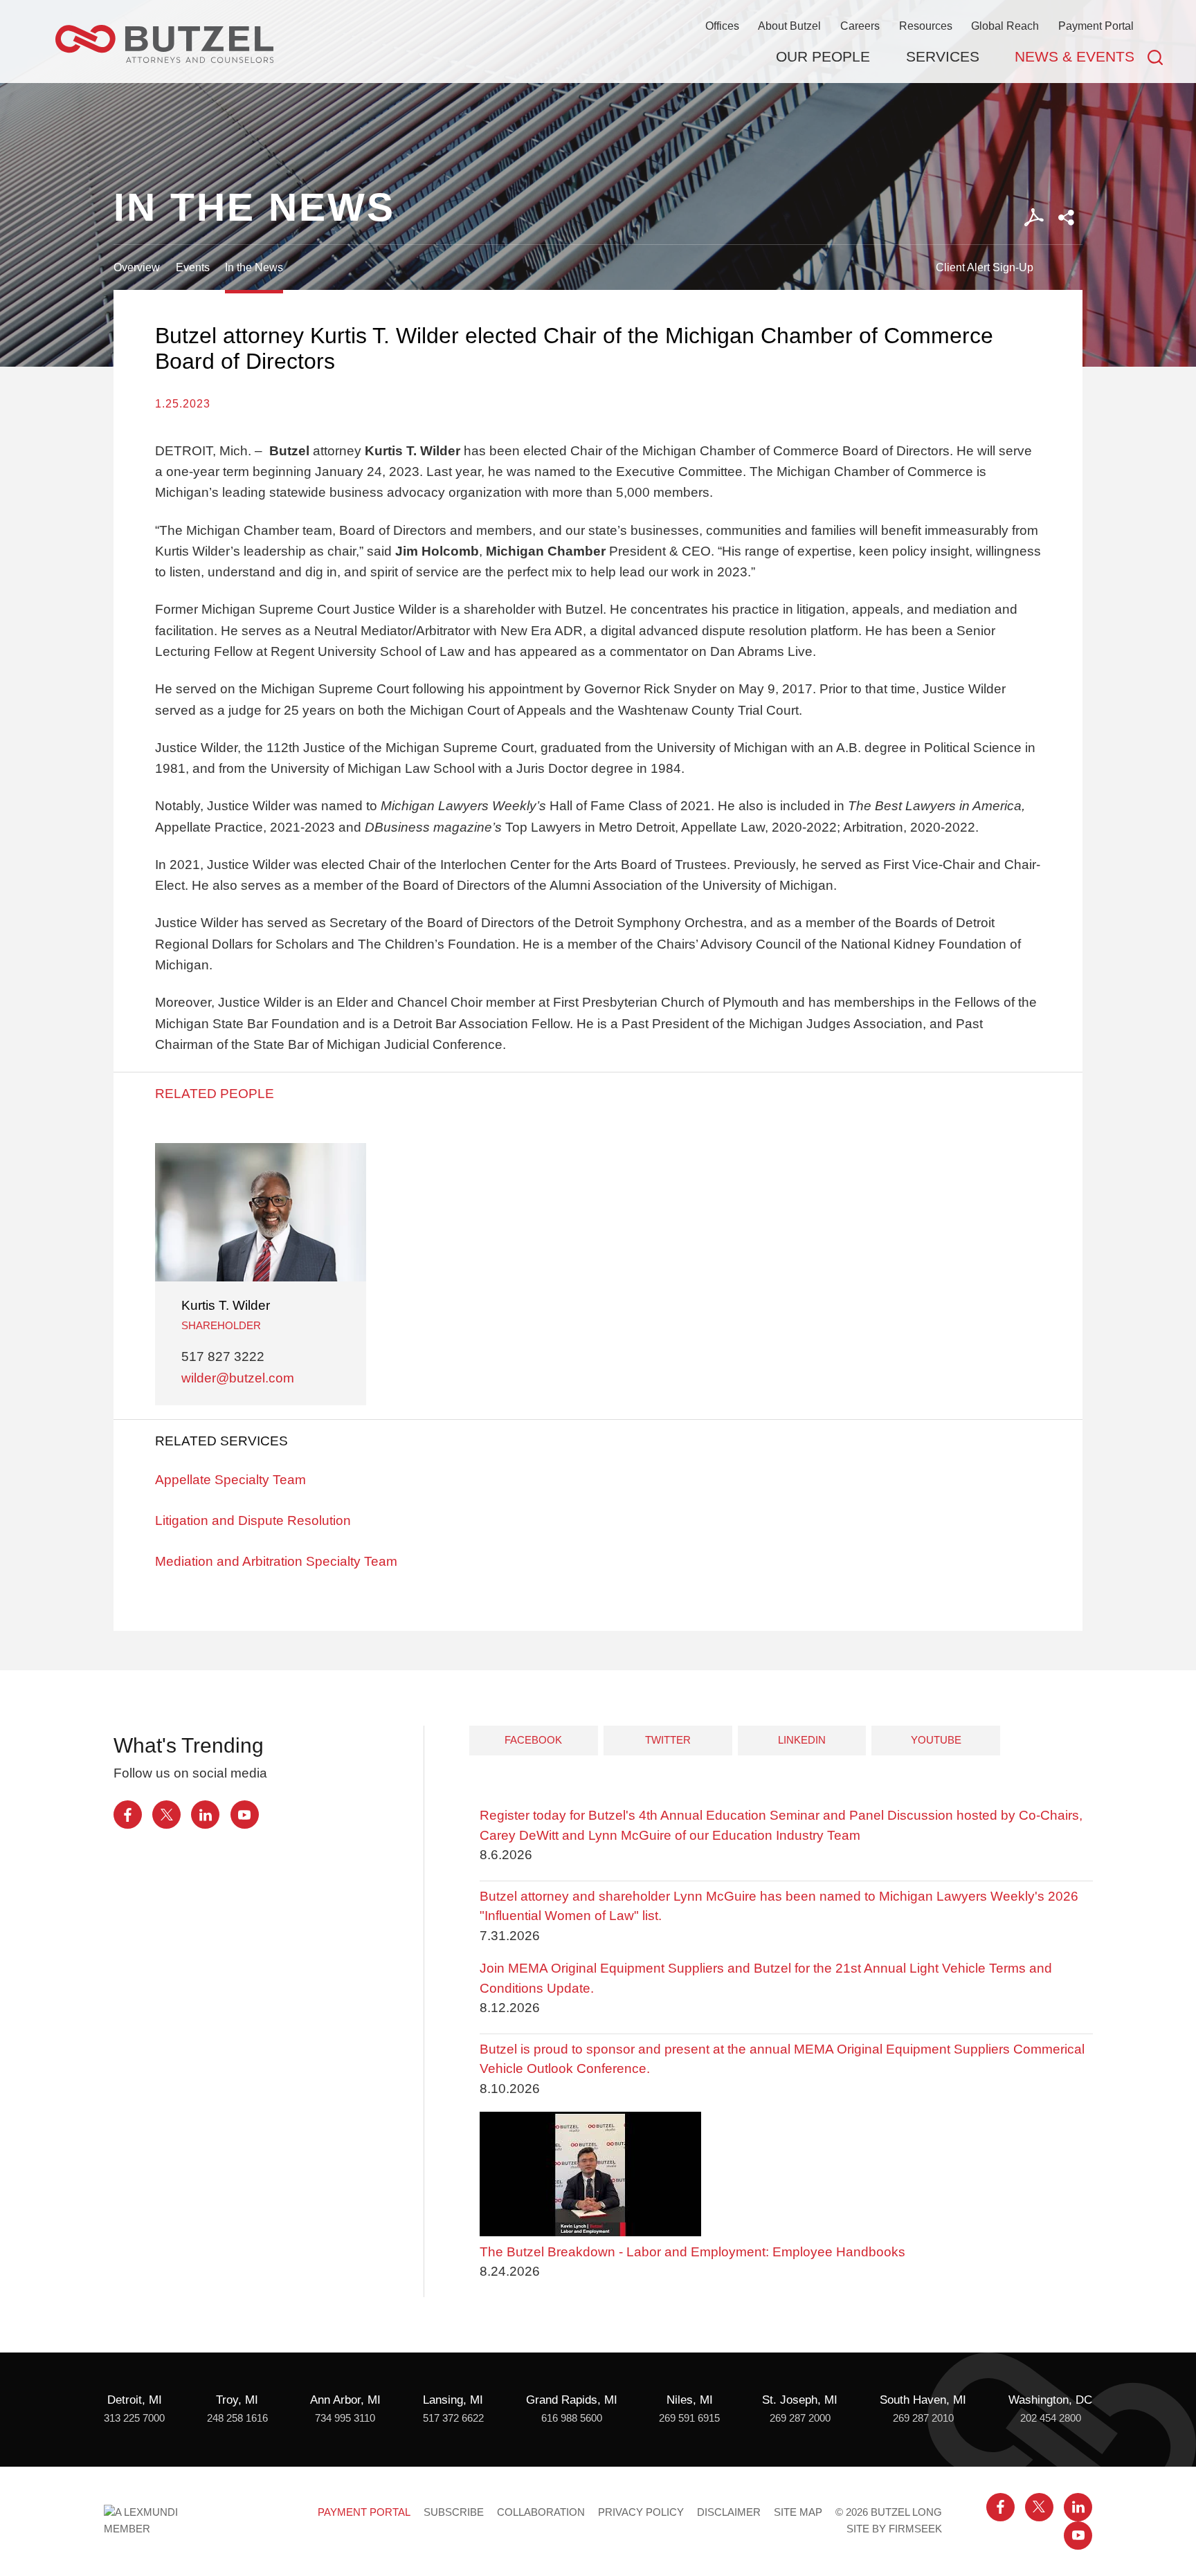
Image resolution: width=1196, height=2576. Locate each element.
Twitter (668, 1740)
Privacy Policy (641, 2512)
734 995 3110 (345, 2418)
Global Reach (1005, 26)
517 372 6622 (453, 2418)
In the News (254, 267)
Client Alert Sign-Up (985, 267)
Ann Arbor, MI (345, 2400)
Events (193, 267)
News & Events (1075, 56)
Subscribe (454, 2512)
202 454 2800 (1051, 2418)
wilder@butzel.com (238, 1378)
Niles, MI (690, 2400)
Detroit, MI (135, 2400)
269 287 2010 (923, 2418)
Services (943, 56)
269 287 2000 (800, 2418)
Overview (137, 267)
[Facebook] (128, 1815)
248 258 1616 (237, 2418)
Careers (860, 26)
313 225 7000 (134, 2418)
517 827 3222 (223, 1356)
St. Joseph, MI (800, 2400)
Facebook (533, 1740)
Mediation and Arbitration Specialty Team (276, 1561)
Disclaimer (729, 2512)
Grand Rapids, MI (572, 2400)
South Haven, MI (923, 2400)
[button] (1066, 218)
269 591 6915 (689, 2418)
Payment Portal (1096, 26)
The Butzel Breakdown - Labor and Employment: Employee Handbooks (692, 2252)
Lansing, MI (453, 2400)
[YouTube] (245, 1815)
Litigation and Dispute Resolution (253, 1520)
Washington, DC (1050, 2400)
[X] (166, 1815)
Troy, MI (237, 2400)
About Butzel (789, 26)
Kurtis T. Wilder (226, 1305)
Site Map (798, 2512)
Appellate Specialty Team (230, 1480)
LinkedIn (802, 1740)
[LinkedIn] (205, 1815)
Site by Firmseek (894, 2529)
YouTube (936, 1740)
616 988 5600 (572, 2418)
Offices (722, 26)
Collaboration (541, 2512)
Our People (823, 56)
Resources (926, 26)
